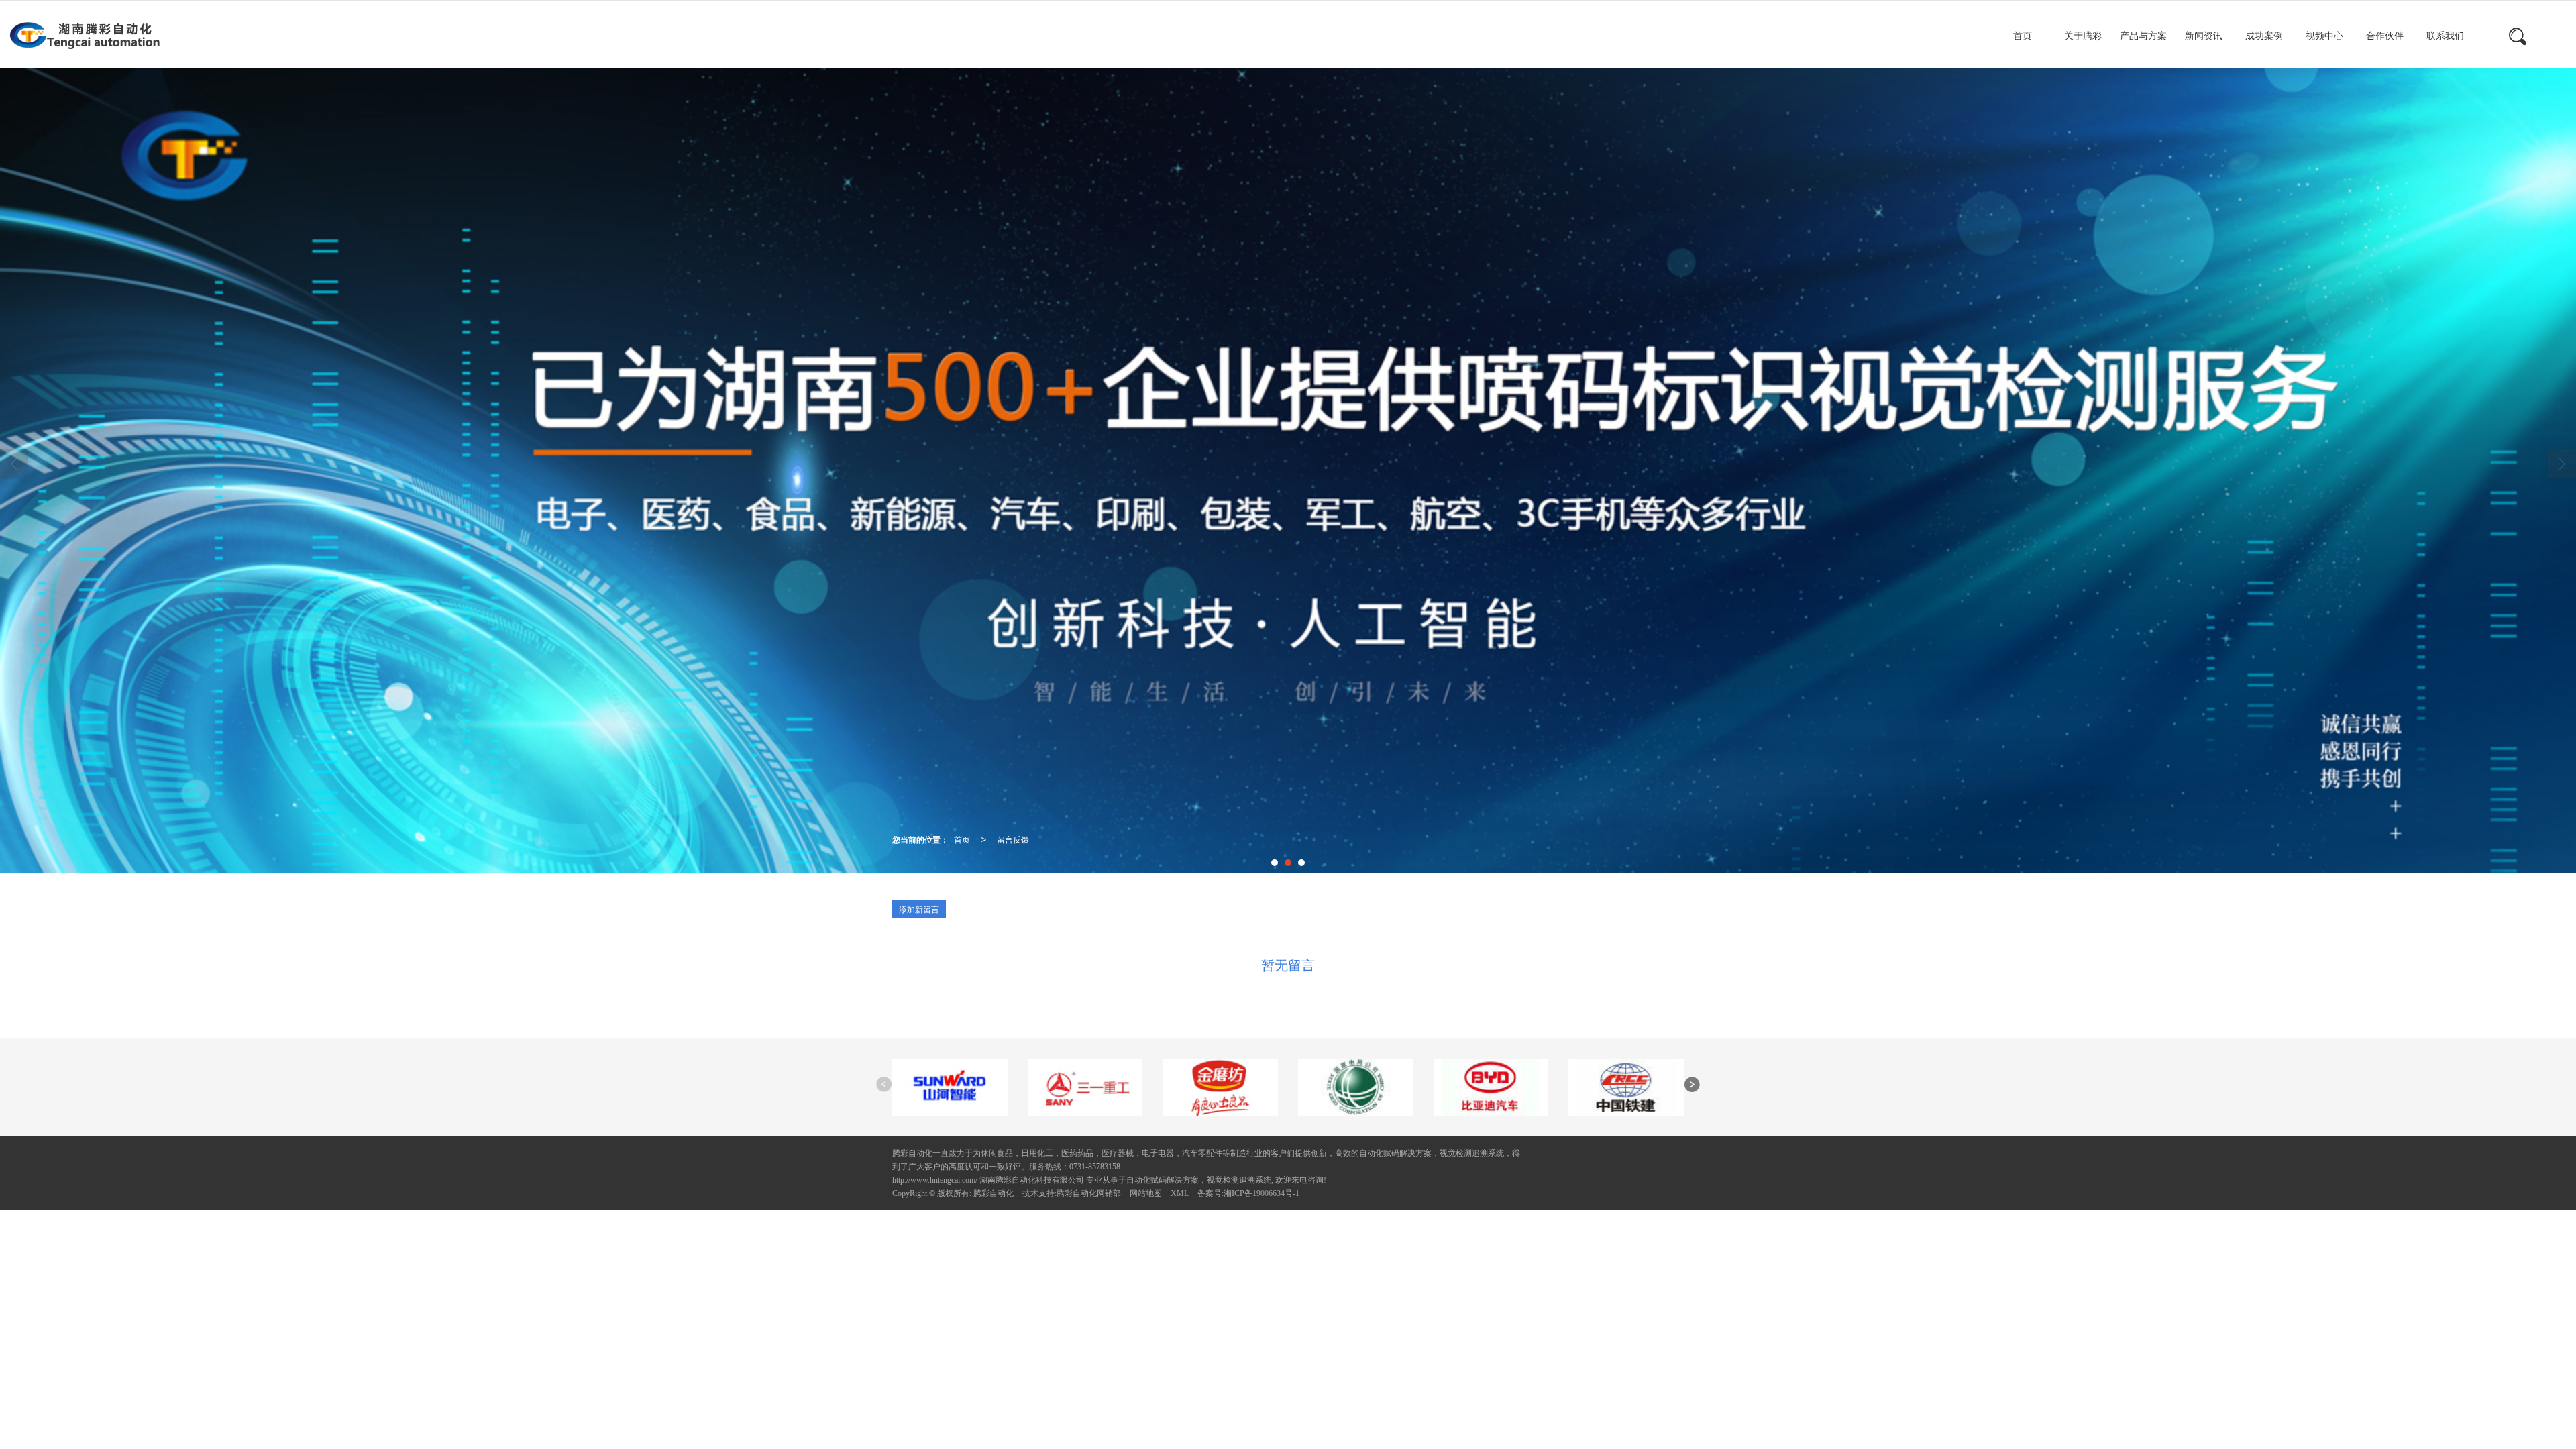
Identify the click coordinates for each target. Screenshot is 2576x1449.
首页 (2023, 36)
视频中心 (2324, 36)
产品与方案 (2143, 36)
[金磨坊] (1220, 1086)
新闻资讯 (2204, 36)
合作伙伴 (2385, 36)
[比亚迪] (1491, 1086)
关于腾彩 (2083, 36)
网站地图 (1146, 1193)
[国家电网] (1356, 1086)
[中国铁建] (1626, 1086)
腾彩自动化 (994, 1193)
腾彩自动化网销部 (1089, 1193)
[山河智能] (950, 1086)
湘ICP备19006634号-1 (1262, 1193)
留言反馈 (1013, 839)
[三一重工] (1085, 1086)
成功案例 (2264, 36)
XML (1180, 1193)
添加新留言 (919, 909)
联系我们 (2445, 36)
